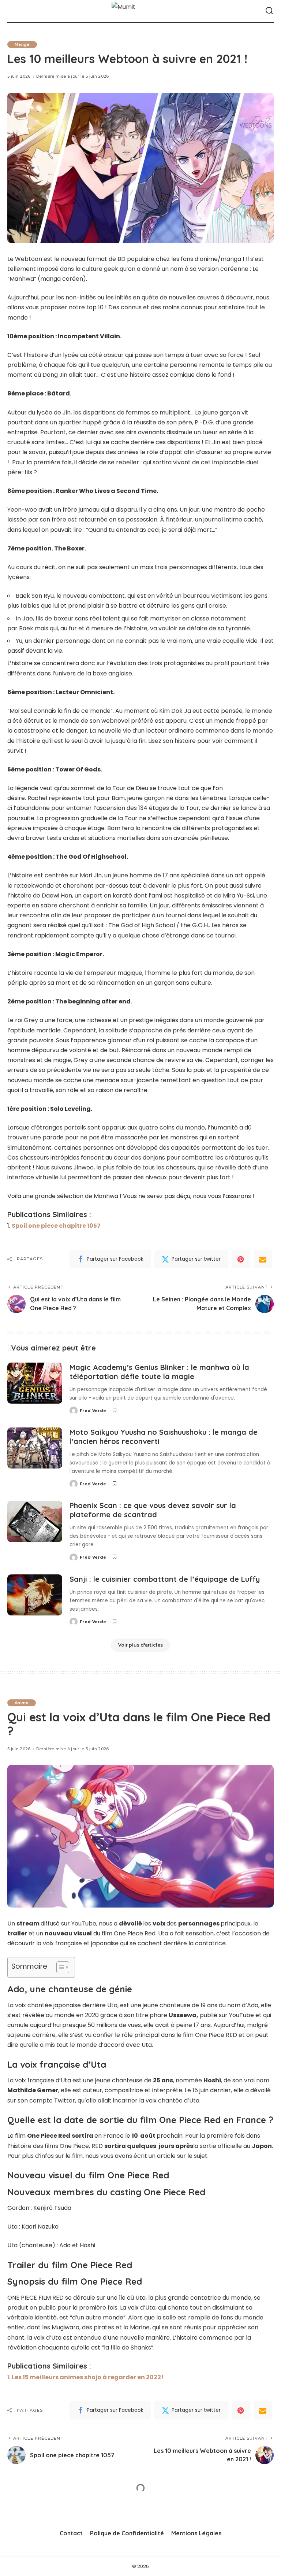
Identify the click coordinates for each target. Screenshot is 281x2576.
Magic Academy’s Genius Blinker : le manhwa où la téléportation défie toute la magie (159, 1372)
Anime (22, 1703)
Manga (22, 44)
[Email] (263, 1259)
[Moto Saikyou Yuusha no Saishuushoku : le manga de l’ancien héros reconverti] (35, 1448)
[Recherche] (269, 11)
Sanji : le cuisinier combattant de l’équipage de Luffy (165, 1579)
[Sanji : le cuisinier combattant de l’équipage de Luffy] (35, 1595)
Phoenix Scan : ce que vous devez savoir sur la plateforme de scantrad (153, 1510)
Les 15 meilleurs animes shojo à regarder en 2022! (88, 2377)
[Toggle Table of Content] (59, 1967)
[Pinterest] (241, 1259)
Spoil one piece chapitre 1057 (56, 1226)
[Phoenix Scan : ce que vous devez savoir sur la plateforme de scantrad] (35, 1521)
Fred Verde (93, 1411)
